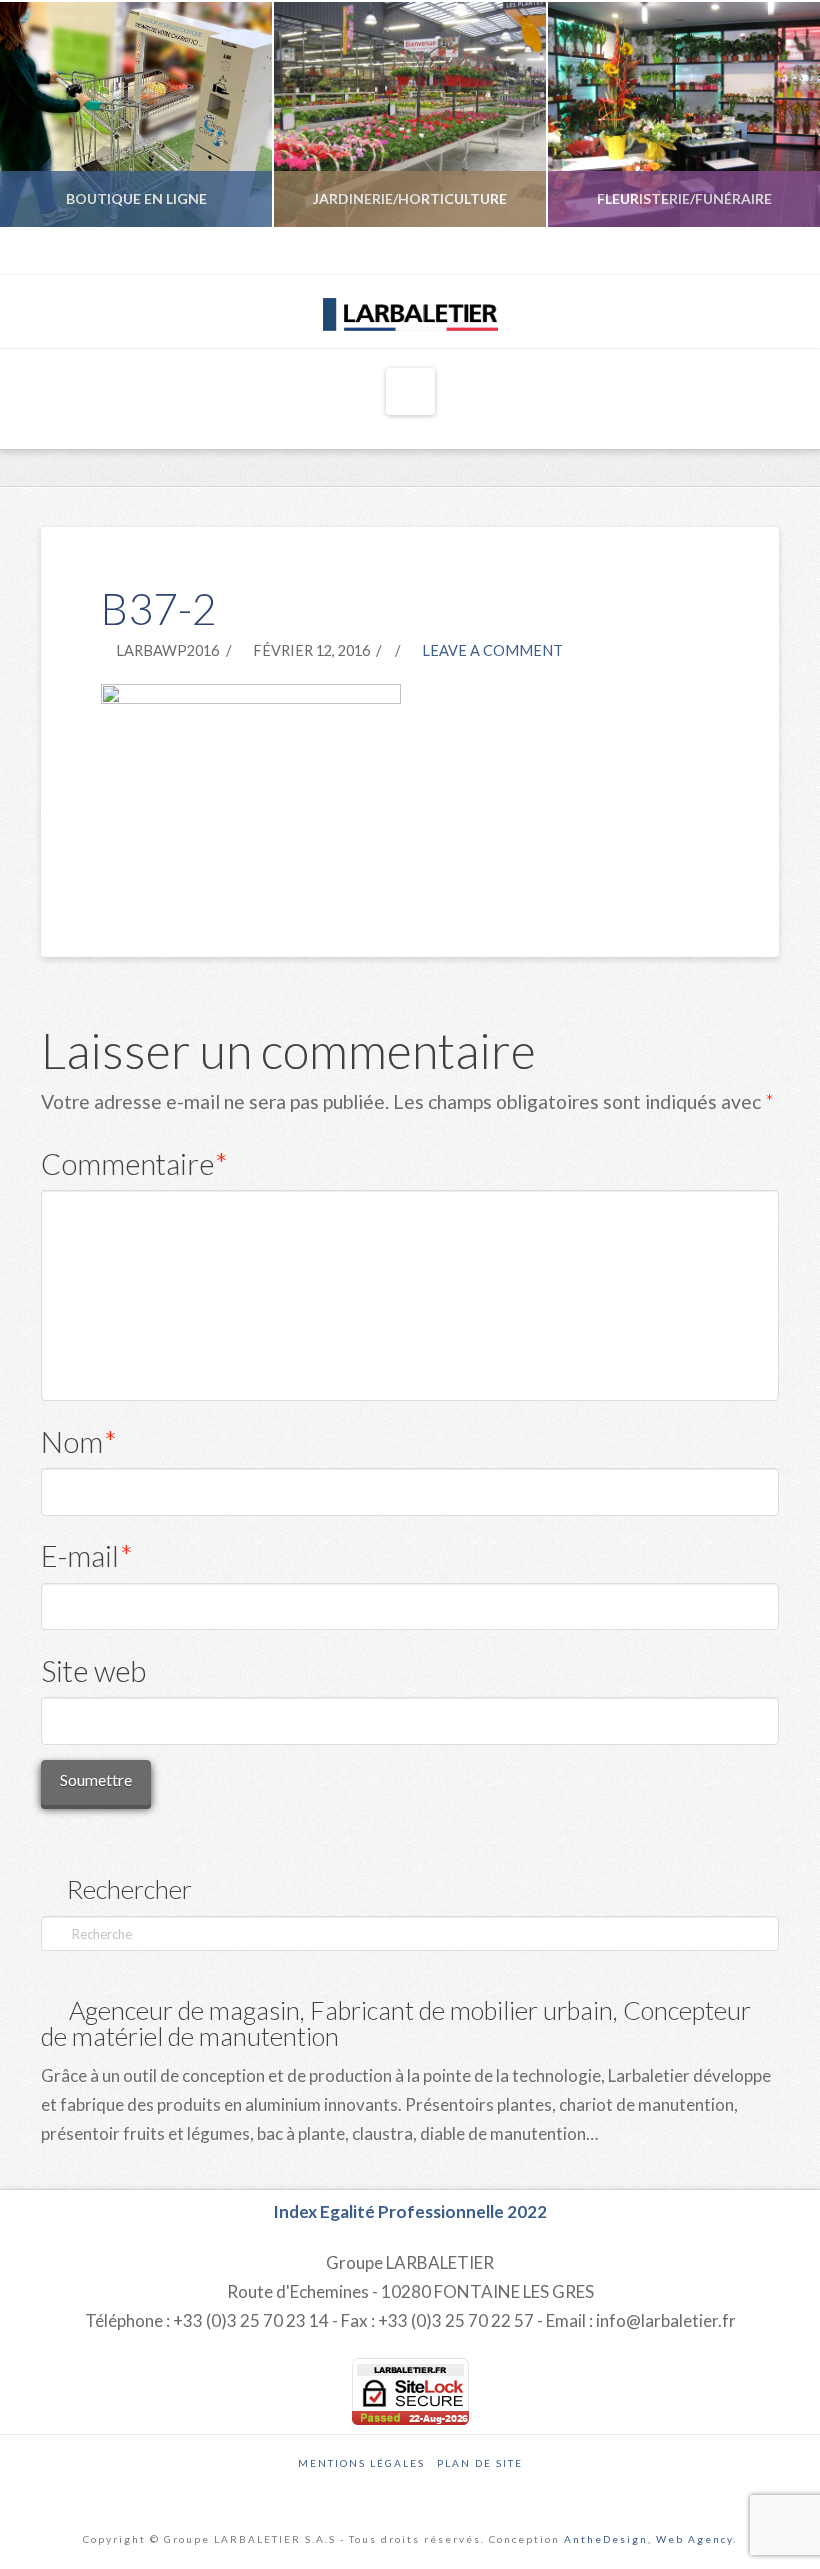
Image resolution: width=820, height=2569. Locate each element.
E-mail (87, 1555)
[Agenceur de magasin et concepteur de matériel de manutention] (410, 310)
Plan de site (480, 2463)
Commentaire (134, 1163)
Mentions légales (361, 2463)
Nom (79, 1441)
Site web (93, 1670)
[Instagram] (743, 251)
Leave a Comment (491, 650)
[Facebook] (691, 251)
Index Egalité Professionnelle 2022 (410, 2211)
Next (777, 114)
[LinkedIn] (717, 251)
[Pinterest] (769, 251)
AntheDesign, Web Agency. (650, 2539)
